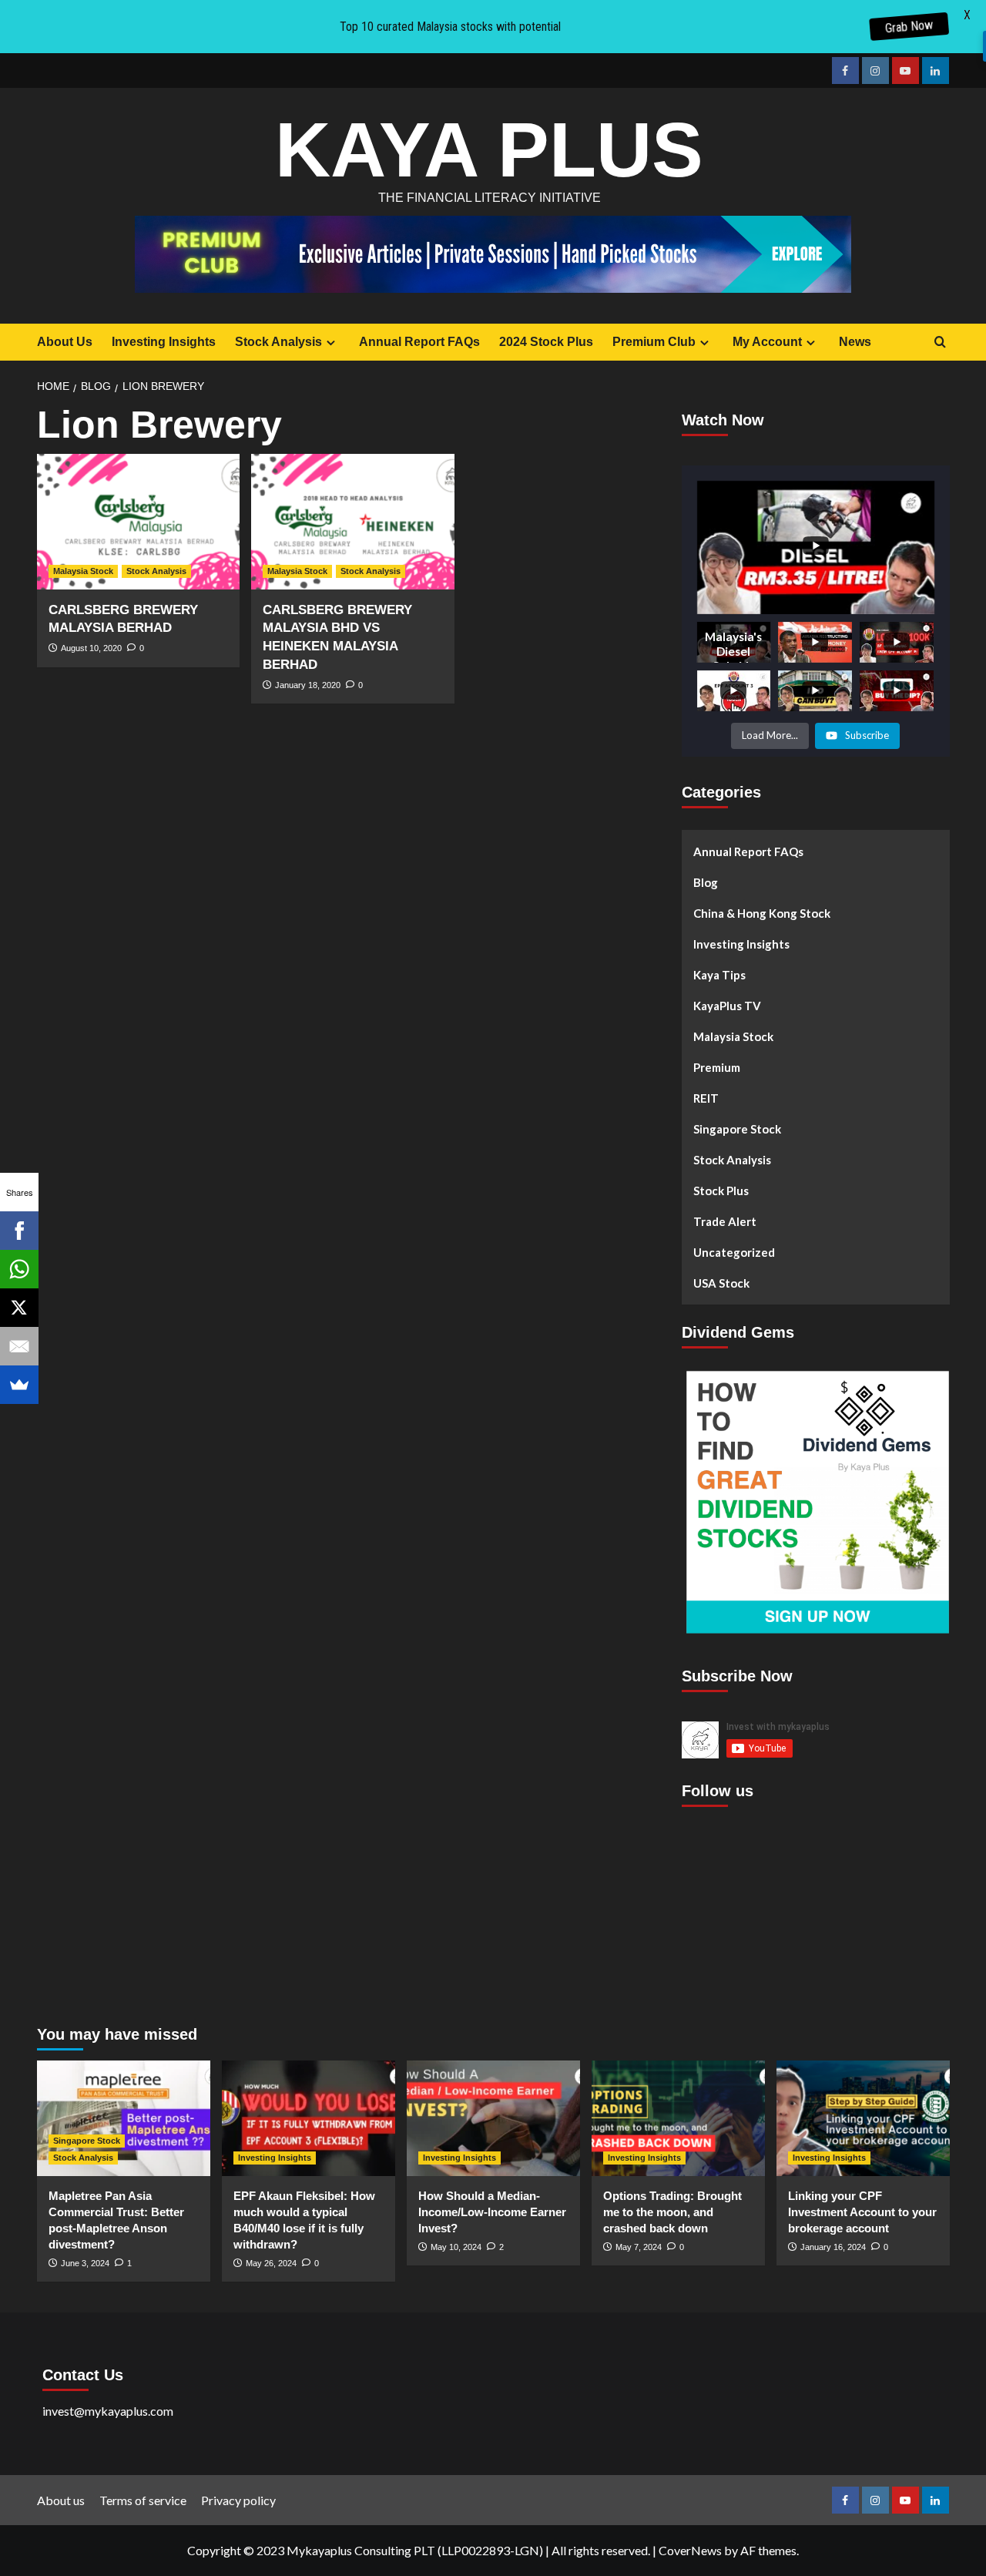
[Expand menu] (331, 343)
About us (61, 2500)
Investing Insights (164, 342)
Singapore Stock (737, 1128)
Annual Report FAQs (419, 342)
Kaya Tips (719, 974)
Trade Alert (725, 1221)
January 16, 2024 (833, 2247)
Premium (717, 1066)
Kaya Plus (489, 149)
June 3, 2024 (85, 2263)
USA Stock (721, 1282)
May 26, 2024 (271, 2263)
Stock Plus (721, 1190)
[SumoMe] (19, 1385)
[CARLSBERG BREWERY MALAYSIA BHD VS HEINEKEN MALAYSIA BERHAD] (353, 522)
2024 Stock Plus (546, 342)
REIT (706, 1097)
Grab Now (908, 27)
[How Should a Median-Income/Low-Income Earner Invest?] (493, 2118)
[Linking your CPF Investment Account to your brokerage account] (863, 2118)
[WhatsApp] (19, 1269)
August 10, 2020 (91, 648)
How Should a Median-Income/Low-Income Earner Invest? (492, 2212)
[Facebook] (19, 1231)
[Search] (940, 343)
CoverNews (690, 2550)
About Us (65, 342)
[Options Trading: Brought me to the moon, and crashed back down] (678, 2118)
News (855, 342)
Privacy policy (238, 2500)
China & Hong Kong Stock (762, 912)
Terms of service (143, 2500)
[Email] (19, 1346)
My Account (767, 342)
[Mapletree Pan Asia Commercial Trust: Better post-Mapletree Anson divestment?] (124, 2118)
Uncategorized (734, 1251)
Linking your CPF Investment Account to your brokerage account (862, 2212)
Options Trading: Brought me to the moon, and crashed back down (672, 2212)
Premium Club (654, 342)
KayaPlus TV (727, 1005)
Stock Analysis (278, 342)
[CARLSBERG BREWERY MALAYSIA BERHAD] (139, 522)
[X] (19, 1308)
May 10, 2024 (456, 2247)
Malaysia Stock (83, 571)
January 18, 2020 (308, 685)
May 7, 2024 (639, 2247)
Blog (706, 882)
